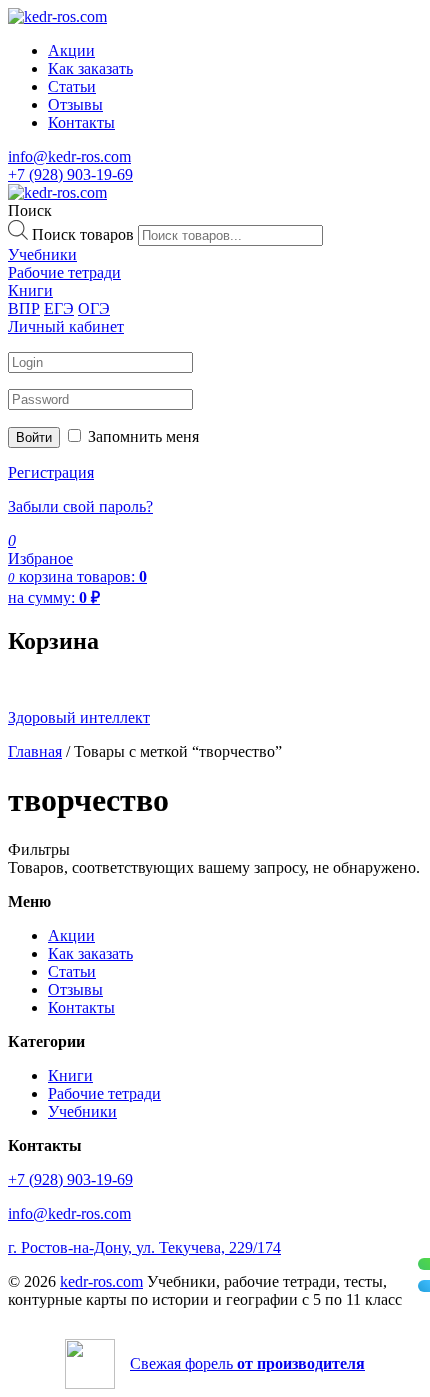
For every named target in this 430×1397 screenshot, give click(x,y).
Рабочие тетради (104, 1093)
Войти (34, 437)
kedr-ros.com (101, 1281)
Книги (70, 1075)
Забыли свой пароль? (80, 506)
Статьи (72, 86)
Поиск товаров (83, 234)
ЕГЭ (59, 308)
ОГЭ (94, 308)
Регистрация (51, 472)
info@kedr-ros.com (69, 156)
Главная (35, 751)
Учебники (82, 1111)
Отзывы (75, 104)
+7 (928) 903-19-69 (70, 174)
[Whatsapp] (424, 1264)
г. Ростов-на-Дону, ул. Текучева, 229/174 (144, 1247)
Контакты (81, 122)
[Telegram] (424, 1286)
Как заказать (90, 68)
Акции (71, 50)
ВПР (24, 308)
